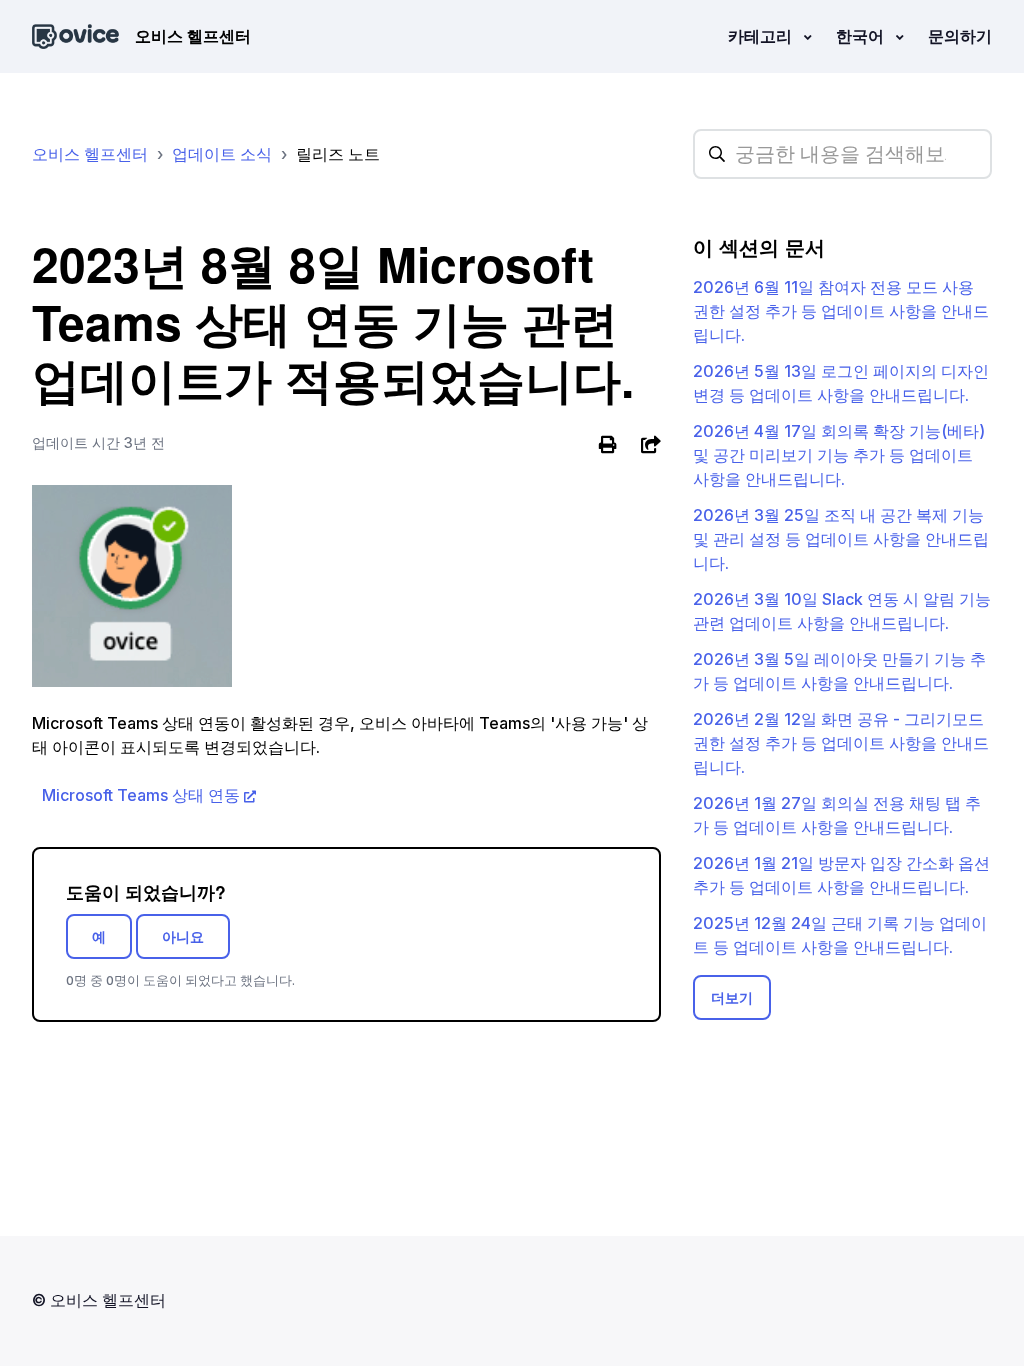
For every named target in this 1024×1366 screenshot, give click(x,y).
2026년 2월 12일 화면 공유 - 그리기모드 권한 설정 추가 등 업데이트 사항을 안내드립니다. (841, 743)
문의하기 (960, 36)
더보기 (732, 997)
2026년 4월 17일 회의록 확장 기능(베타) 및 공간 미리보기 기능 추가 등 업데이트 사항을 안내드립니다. (839, 455)
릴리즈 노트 (338, 154)
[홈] (75, 36)
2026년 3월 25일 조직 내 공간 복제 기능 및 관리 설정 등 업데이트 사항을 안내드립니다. (841, 539)
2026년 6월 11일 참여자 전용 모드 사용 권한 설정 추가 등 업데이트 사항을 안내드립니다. (841, 311)
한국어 (862, 36)
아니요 (183, 936)
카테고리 (762, 36)
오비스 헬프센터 (90, 154)
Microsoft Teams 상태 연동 (141, 795)
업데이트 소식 (222, 154)
